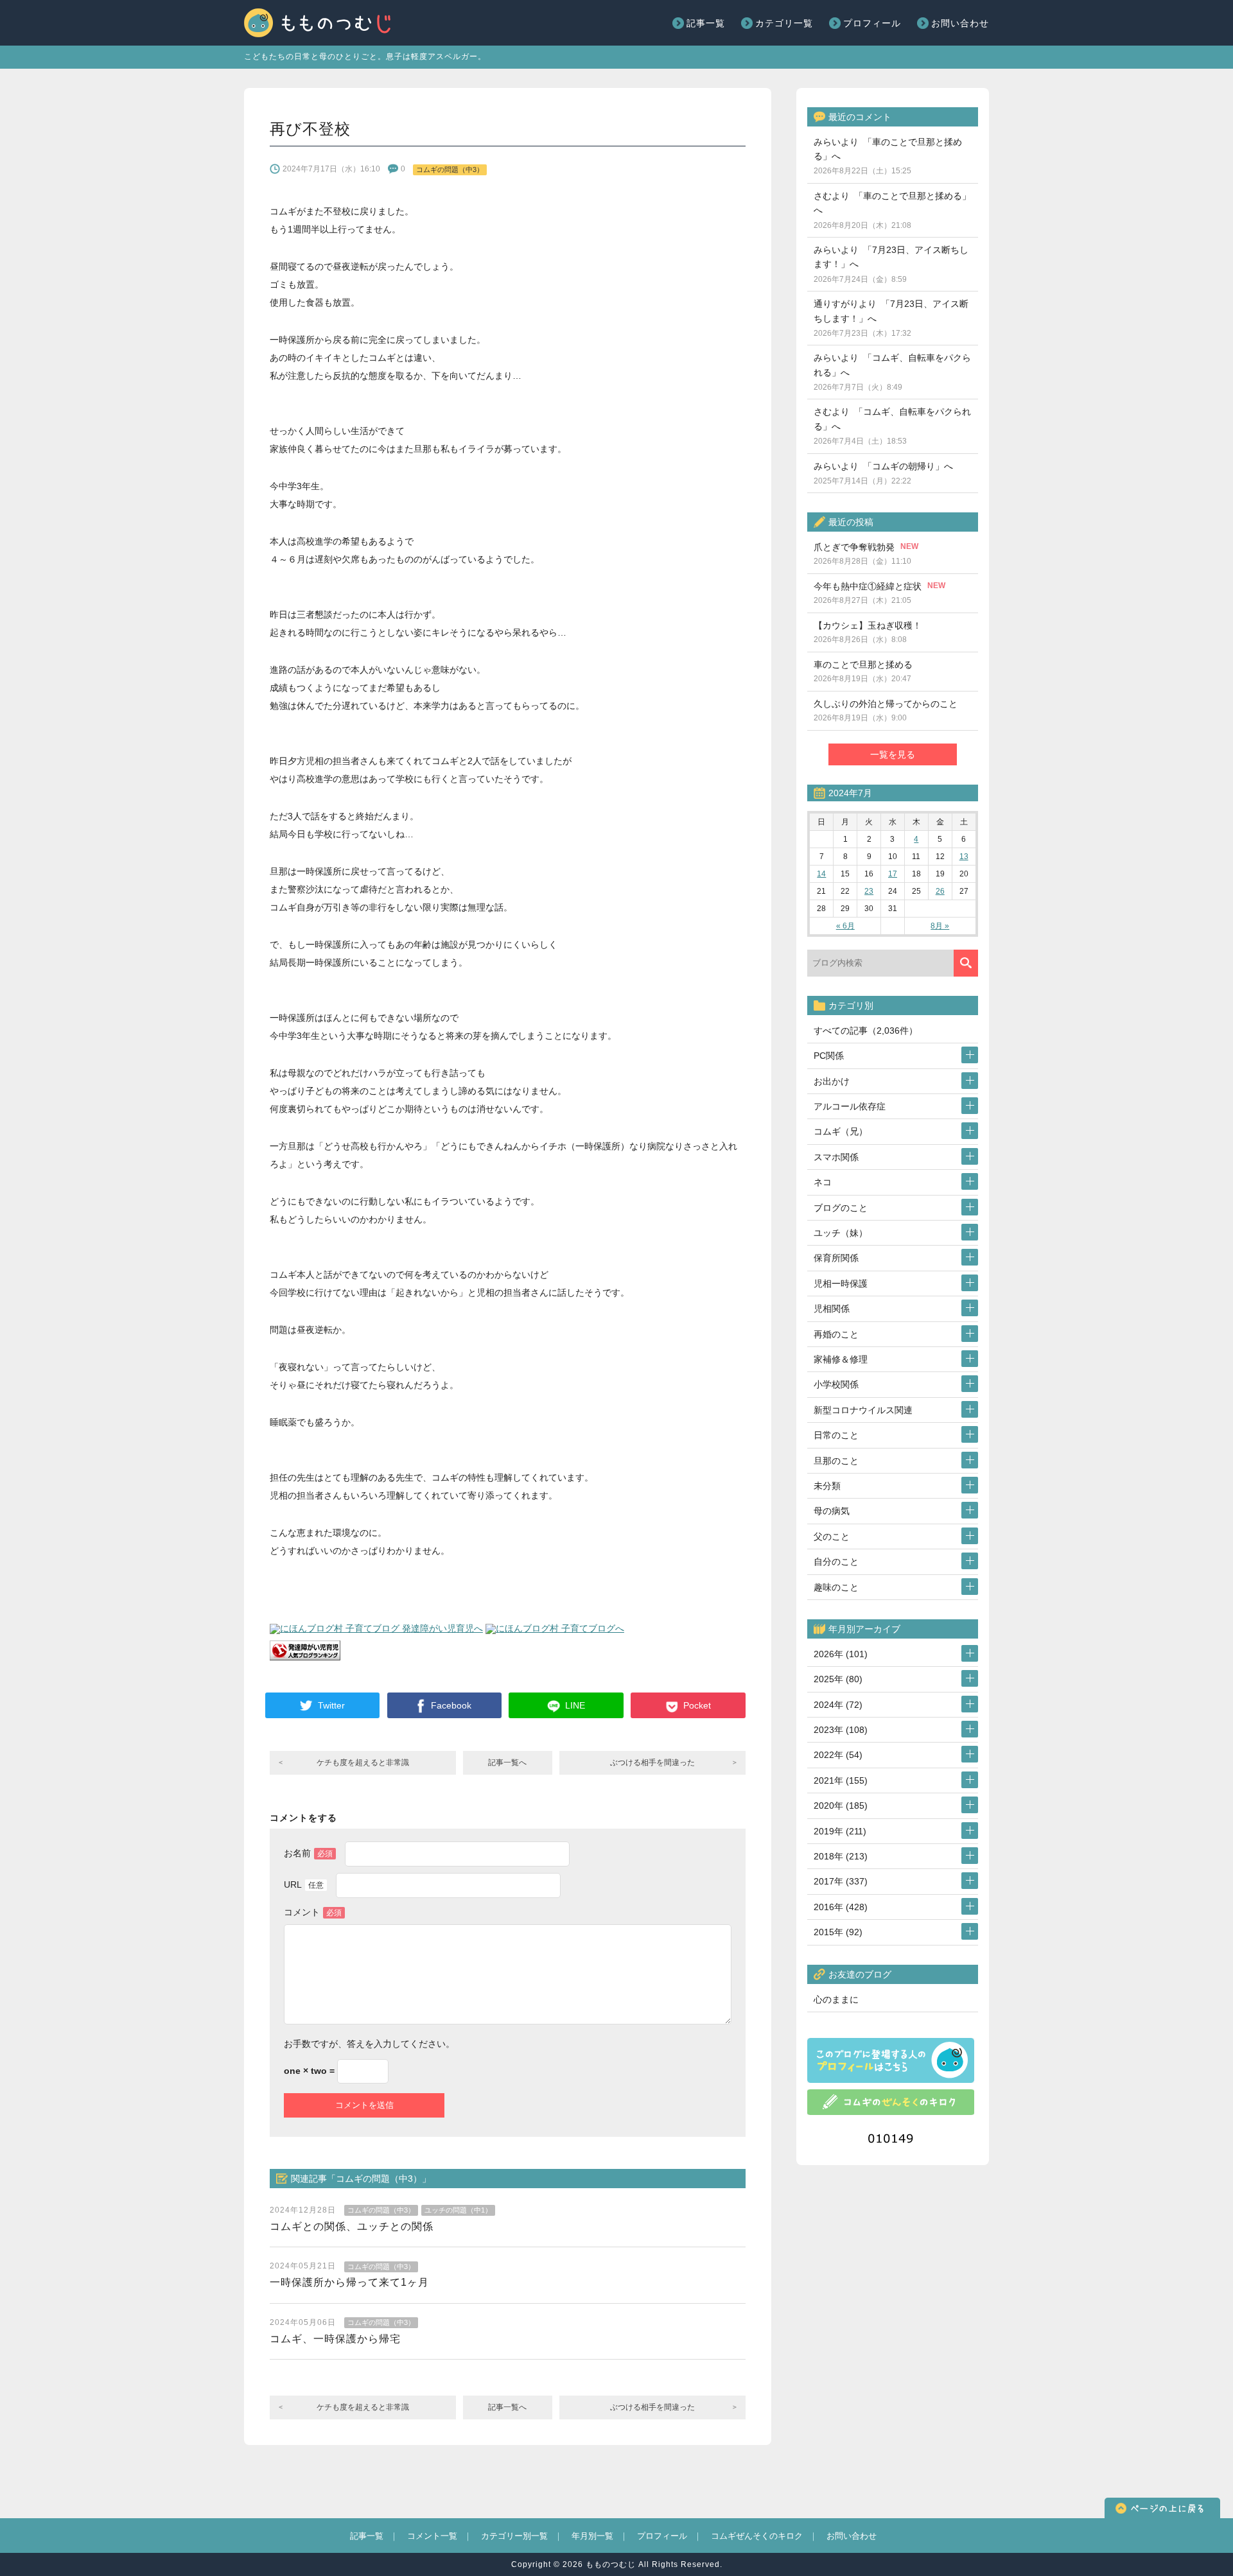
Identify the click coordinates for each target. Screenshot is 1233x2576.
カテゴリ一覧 (784, 23)
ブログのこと (841, 1208)
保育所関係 (836, 1258)
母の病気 (832, 1511)
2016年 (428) (841, 1907)
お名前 (308, 1853)
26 (940, 891)
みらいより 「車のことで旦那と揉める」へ (888, 156)
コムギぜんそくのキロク (757, 2536)
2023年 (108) (841, 1730)
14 (821, 874)
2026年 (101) (841, 1654)
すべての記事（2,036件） (866, 1031)
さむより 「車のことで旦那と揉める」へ (892, 210)
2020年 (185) (841, 1806)
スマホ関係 (836, 1157)
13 (964, 857)
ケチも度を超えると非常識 (363, 1762)
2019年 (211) (840, 1831)
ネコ (823, 1182)
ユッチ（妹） (841, 1233)
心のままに (836, 1999)
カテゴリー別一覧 (514, 2536)
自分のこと (836, 1562)
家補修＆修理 (841, 1359)
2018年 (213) (841, 1856)
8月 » (940, 926)
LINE (575, 1705)
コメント (313, 1912)
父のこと (832, 1536)
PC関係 (829, 1056)
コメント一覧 (432, 2536)
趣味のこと (836, 1587)
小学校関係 (836, 1384)
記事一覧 (706, 23)
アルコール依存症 (850, 1106)
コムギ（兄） (841, 1131)
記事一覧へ (507, 1762)
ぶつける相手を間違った (652, 1762)
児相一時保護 (841, 1284)
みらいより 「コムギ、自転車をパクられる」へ (892, 372)
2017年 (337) (841, 1881)
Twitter (331, 1705)
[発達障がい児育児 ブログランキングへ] (305, 1656)
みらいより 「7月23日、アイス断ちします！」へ (891, 264)
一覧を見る (893, 754)
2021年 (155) (841, 1780)
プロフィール (872, 23)
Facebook (451, 1705)
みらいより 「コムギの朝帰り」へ (883, 473)
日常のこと (836, 1435)
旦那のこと (836, 1461)
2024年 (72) (838, 1705)
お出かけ (832, 1081)
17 (893, 874)
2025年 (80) (838, 1679)
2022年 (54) (838, 1755)
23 (869, 891)
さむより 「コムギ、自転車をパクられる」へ (892, 426)
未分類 (827, 1486)
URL (304, 1884)
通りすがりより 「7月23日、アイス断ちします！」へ (891, 318)
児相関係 (832, 1309)
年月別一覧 (592, 2536)
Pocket (697, 1705)
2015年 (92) (838, 1932)
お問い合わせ (960, 23)
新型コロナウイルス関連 (863, 1410)
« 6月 (845, 926)
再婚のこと (836, 1334)
